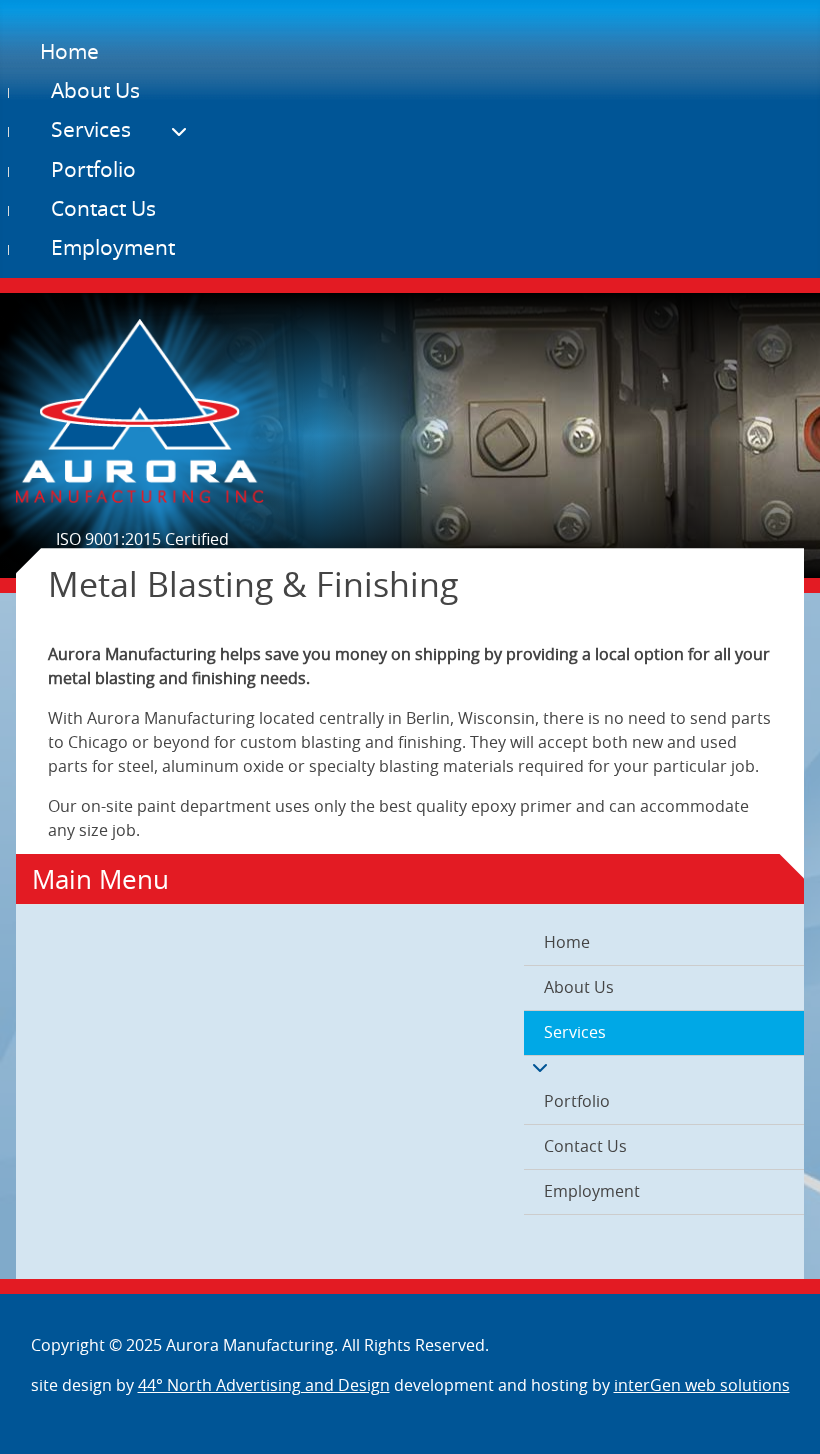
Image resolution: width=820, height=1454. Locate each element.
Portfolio (93, 170)
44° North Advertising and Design (264, 1386)
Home (69, 52)
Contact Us (103, 209)
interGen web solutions (702, 1386)
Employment (113, 248)
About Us (95, 91)
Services (91, 130)
